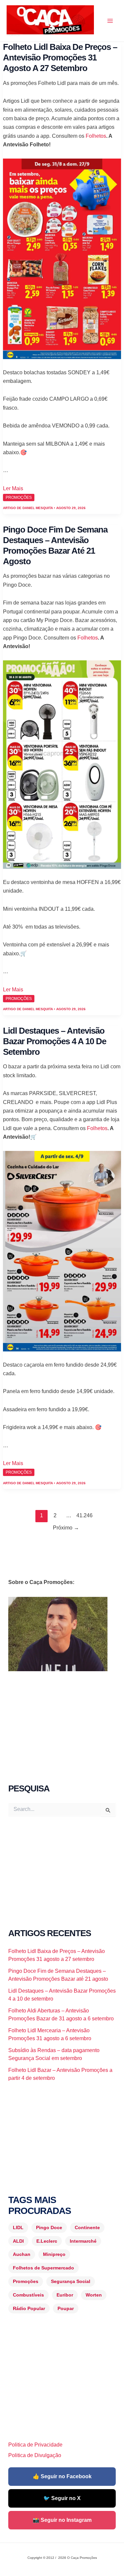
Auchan (22, 2254)
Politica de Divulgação (35, 2455)
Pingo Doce (49, 2227)
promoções (19, 497)
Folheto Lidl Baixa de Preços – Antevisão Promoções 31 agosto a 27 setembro (60, 57)
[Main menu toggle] (110, 21)
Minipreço (54, 2254)
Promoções (26, 2281)
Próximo (66, 1528)
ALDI (18, 2241)
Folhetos (96, 136)
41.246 (83, 1515)
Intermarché (83, 2241)
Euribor (65, 2295)
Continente (87, 2227)
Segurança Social (71, 2281)
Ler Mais (13, 488)
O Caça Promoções (13, 35)
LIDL (18, 2227)
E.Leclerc (47, 2241)
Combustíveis (28, 2295)
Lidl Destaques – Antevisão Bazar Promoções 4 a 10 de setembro (55, 1041)
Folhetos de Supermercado (43, 2268)
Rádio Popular (29, 2308)
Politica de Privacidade (35, 2445)
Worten (94, 2295)
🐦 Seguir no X (62, 2498)
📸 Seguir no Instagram (62, 2520)
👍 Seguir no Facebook (62, 2476)
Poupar (66, 2308)
